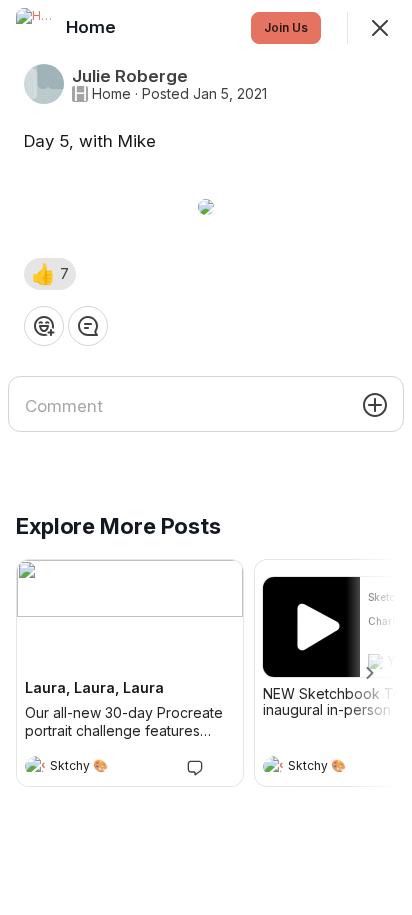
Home (111, 94)
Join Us (286, 27)
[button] (50, 274)
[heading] (110, 768)
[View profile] (35, 766)
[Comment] (88, 326)
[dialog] (206, 457)
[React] (44, 326)
